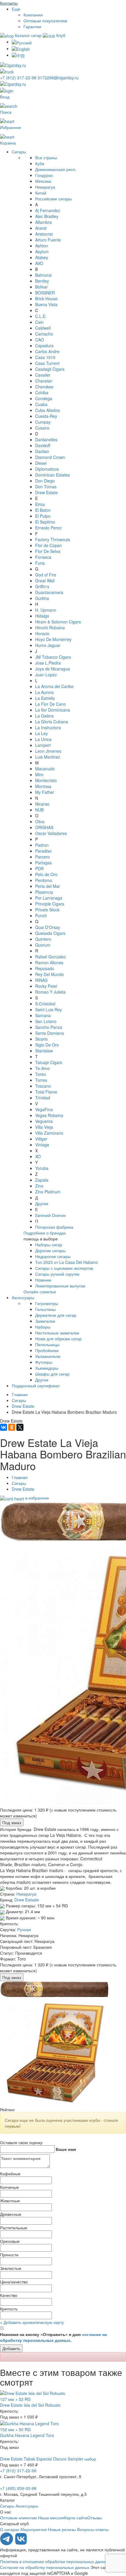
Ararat (41, 228)
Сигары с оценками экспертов (64, 1268)
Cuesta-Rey (46, 416)
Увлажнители (48, 1356)
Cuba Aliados (47, 410)
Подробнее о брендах (45, 1233)
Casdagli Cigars (50, 369)
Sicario (41, 1039)
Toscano (43, 1086)
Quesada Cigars (50, 933)
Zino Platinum (48, 1192)
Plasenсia (44, 892)
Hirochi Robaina (50, 628)
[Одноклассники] (12, 1427)
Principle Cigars (50, 904)
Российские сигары (53, 199)
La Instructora (48, 727)
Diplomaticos (47, 469)
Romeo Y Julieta (50, 992)
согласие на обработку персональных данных (53, 2337)
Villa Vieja (44, 1127)
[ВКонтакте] (4, 1427)
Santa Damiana (50, 1033)
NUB (39, 810)
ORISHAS (44, 827)
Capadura (44, 346)
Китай (41, 193)
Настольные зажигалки (57, 1333)
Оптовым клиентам (18, 2518)
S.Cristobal (45, 1004)
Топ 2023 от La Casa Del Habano (67, 1262)
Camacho (44, 334)
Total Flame (46, 1092)
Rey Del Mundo (50, 974)
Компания (33, 15)
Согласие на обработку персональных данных (45, 2567)
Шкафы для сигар (52, 1374)
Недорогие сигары (53, 1256)
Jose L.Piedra (48, 663)
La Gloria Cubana (52, 722)
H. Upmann (46, 610)
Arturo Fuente (48, 240)
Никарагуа (45, 187)
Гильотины (45, 1309)
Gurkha (42, 598)
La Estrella (45, 698)
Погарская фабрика (54, 1227)
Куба (40, 163)
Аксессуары (23, 1297)
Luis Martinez (48, 757)
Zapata (42, 1180)
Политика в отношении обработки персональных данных (55, 2561)
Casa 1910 (45, 357)
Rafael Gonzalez (51, 957)
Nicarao (42, 804)
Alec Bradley (47, 216)
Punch (41, 915)
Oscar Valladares (51, 833)
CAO (40, 340)
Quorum (43, 945)
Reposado (45, 968)
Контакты (9, 3)
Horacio (42, 633)
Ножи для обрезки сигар (58, 1339)
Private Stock (47, 910)
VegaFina (44, 1109)
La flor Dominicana (53, 710)
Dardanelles (46, 440)
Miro (39, 774)
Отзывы (95, 2518)
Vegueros (44, 1121)
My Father (45, 792)
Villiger (41, 1139)
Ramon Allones (49, 962)
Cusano (42, 428)
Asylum (42, 251)
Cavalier (43, 375)
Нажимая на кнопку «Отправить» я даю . (53, 2337)
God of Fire (46, 575)
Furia (40, 563)
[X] (20, 1427)
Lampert (43, 745)
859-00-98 (18, 2488)
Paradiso (43, 851)
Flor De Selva (48, 551)
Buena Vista (46, 304)
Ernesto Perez (48, 528)
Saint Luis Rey (48, 1009)
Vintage (42, 1145)
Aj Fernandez (48, 210)
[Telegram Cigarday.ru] (7, 2544)
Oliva (40, 821)
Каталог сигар (28, 35)
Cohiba (42, 393)
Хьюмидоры (47, 1368)
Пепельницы (47, 1344)
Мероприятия (34, 2529)
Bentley (42, 281)
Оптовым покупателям (45, 21)
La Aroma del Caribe (54, 686)
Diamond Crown (50, 457)
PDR (39, 868)
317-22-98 (19, 78)
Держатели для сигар (56, 1315)
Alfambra (44, 222)
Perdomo (44, 880)
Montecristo (46, 780)
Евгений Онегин (51, 1215)
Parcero (42, 857)
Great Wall (45, 581)
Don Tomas (46, 487)
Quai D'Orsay (48, 927)
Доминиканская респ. (56, 169)
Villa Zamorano (49, 1133)
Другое (42, 1380)
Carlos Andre (47, 351)
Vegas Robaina (49, 1115)
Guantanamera (49, 592)
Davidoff (43, 445)
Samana (43, 1015)
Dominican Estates (52, 475)
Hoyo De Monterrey (53, 639)
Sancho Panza (49, 1027)
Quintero (43, 939)
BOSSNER (45, 293)
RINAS (41, 980)
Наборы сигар (49, 1245)
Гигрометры (47, 1303)
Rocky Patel (46, 986)
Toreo (41, 1074)
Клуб (60, 35)
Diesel (41, 463)
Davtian (42, 451)
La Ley (41, 733)
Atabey (42, 257)
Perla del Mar (48, 886)
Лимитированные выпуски (60, 1286)
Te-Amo (42, 1068)
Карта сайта (76, 2518)
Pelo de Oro (46, 874)
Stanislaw (44, 1051)
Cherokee (44, 387)
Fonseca (43, 557)
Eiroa (40, 504)
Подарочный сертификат (36, 1386)
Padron (42, 845)
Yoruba (42, 1168)
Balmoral (43, 275)
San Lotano (46, 1021)
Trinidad (43, 1098)
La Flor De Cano (51, 704)
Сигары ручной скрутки (57, 1274)
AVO (39, 263)
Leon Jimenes (48, 751)
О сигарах (10, 2529)
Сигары (19, 152)
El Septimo (45, 522)
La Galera (44, 716)
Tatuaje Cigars (49, 1062)
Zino (39, 1186)
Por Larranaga (49, 898)
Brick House (46, 298)
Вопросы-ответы (93, 2529)
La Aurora (44, 692)
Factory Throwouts (53, 539)
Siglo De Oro (47, 1045)
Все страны (46, 157)
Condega (44, 398)
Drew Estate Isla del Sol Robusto (30, 2405)
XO (38, 1156)
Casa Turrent (47, 363)
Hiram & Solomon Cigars (58, 622)
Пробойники (47, 1350)
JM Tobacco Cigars (53, 657)
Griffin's (42, 586)
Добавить (11, 2348)
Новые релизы (62, 2529)
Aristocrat (44, 234)
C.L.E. (41, 316)
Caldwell (43, 328)
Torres (41, 1080)
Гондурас (44, 175)
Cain (39, 322)
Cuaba (41, 404)
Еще (16, 9)
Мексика (43, 181)
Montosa (43, 786)
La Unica (43, 739)
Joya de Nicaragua (53, 669)
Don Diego (45, 481)
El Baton (43, 510)
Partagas (44, 863)
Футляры (44, 1362)
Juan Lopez (46, 675)
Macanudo (45, 769)
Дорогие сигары (50, 1250)
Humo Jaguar (48, 645)
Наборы (43, 1327)
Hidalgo (42, 616)
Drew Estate (46, 492)
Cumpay (43, 422)
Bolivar (41, 287)
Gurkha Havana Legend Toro (27, 2435)
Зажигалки (45, 1321)
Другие (42, 1203)
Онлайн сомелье (40, 1292)
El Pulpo (43, 516)
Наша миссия (51, 2518)
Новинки (43, 1280)
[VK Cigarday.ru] (21, 2544)
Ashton (42, 246)
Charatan (44, 381)
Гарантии (32, 26)
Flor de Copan (48, 545)
